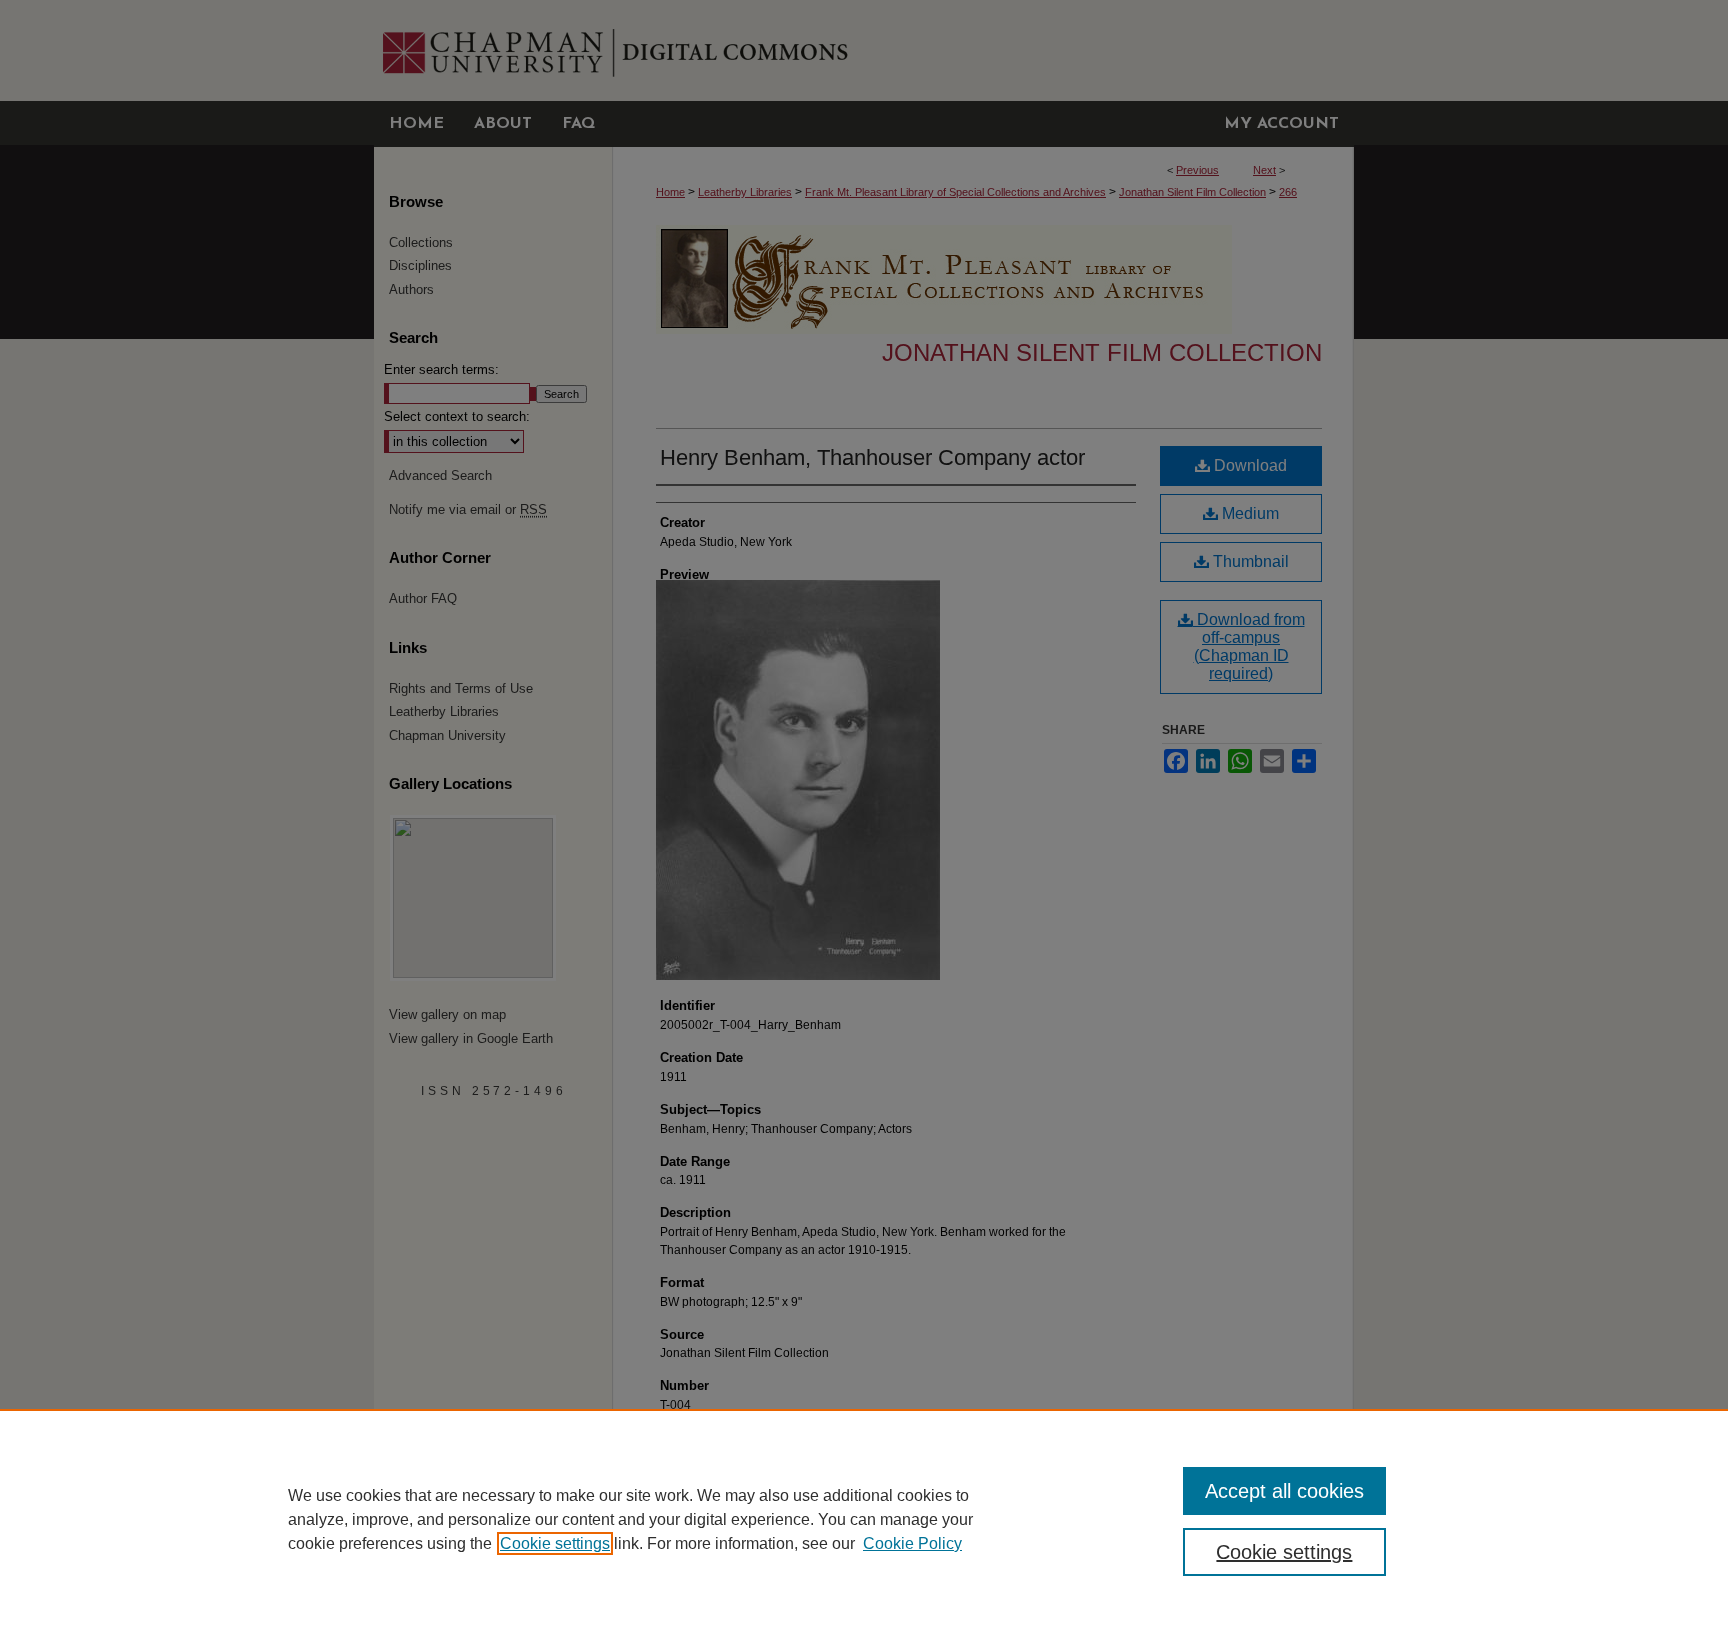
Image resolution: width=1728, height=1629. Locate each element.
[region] (864, 1519)
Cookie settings (555, 1543)
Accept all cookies (1284, 1491)
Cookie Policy (912, 1543)
